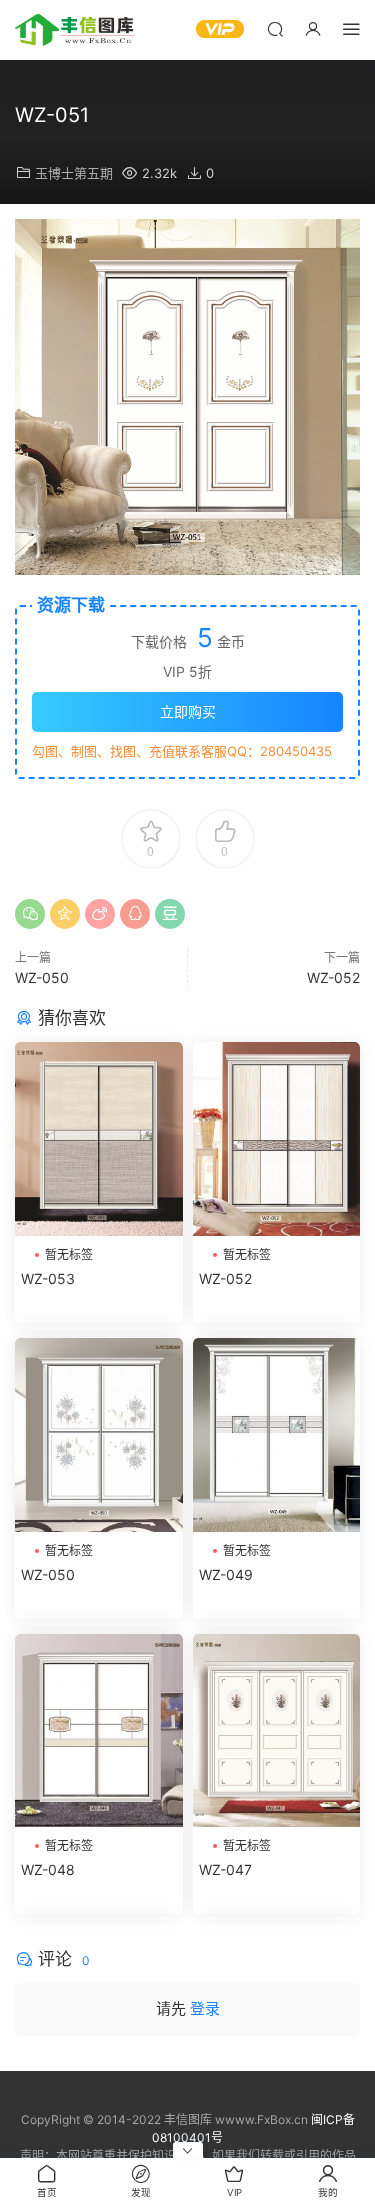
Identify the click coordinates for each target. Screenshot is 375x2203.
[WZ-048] (99, 1731)
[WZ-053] (99, 1139)
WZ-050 (42, 977)
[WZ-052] (277, 1139)
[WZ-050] (99, 1435)
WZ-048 (48, 1869)
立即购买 (188, 711)
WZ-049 (226, 1574)
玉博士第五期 (74, 173)
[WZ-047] (277, 1731)
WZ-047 (225, 1869)
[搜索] (275, 28)
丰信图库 (75, 30)
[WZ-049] (277, 1435)
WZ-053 (48, 1278)
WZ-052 (333, 977)
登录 (205, 2008)
